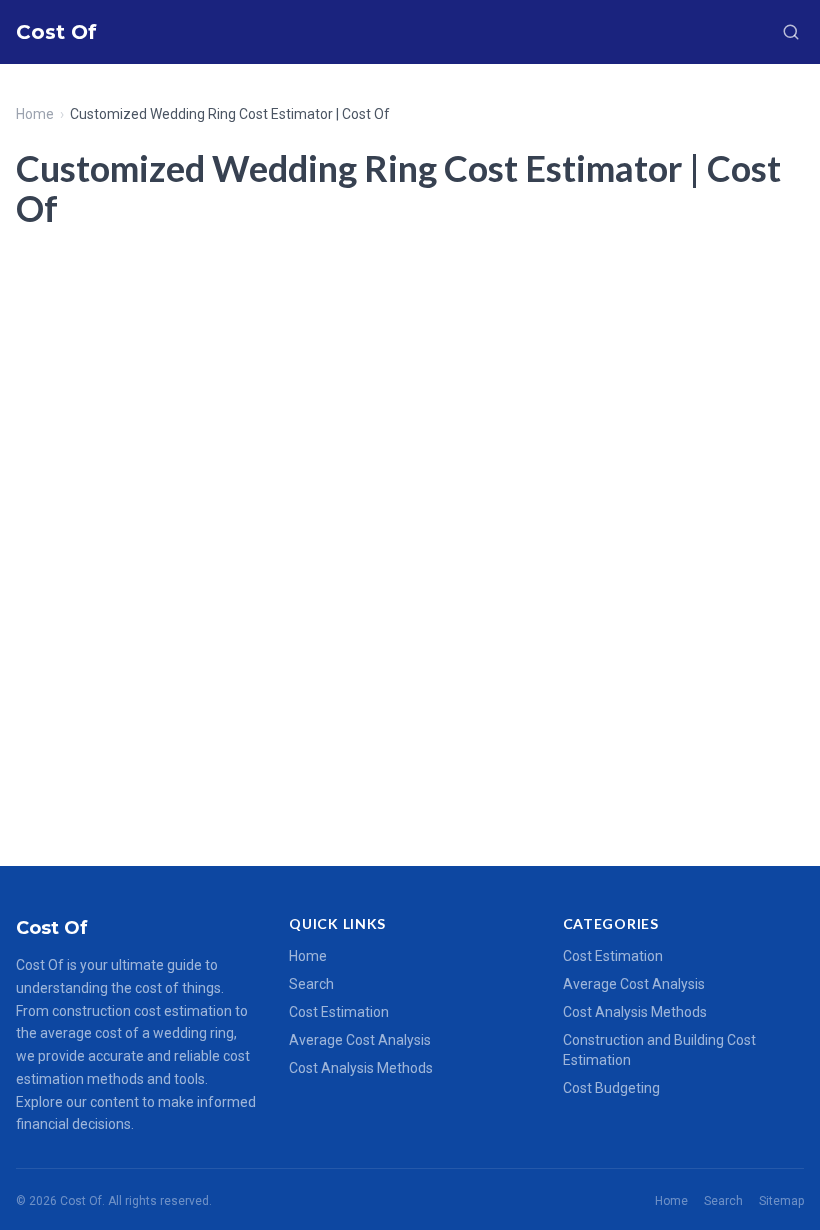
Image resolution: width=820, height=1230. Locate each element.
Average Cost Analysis (360, 1040)
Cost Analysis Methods (361, 1068)
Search (311, 984)
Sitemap (781, 1201)
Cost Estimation (339, 1012)
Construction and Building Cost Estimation (659, 1050)
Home (35, 114)
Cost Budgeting (611, 1088)
